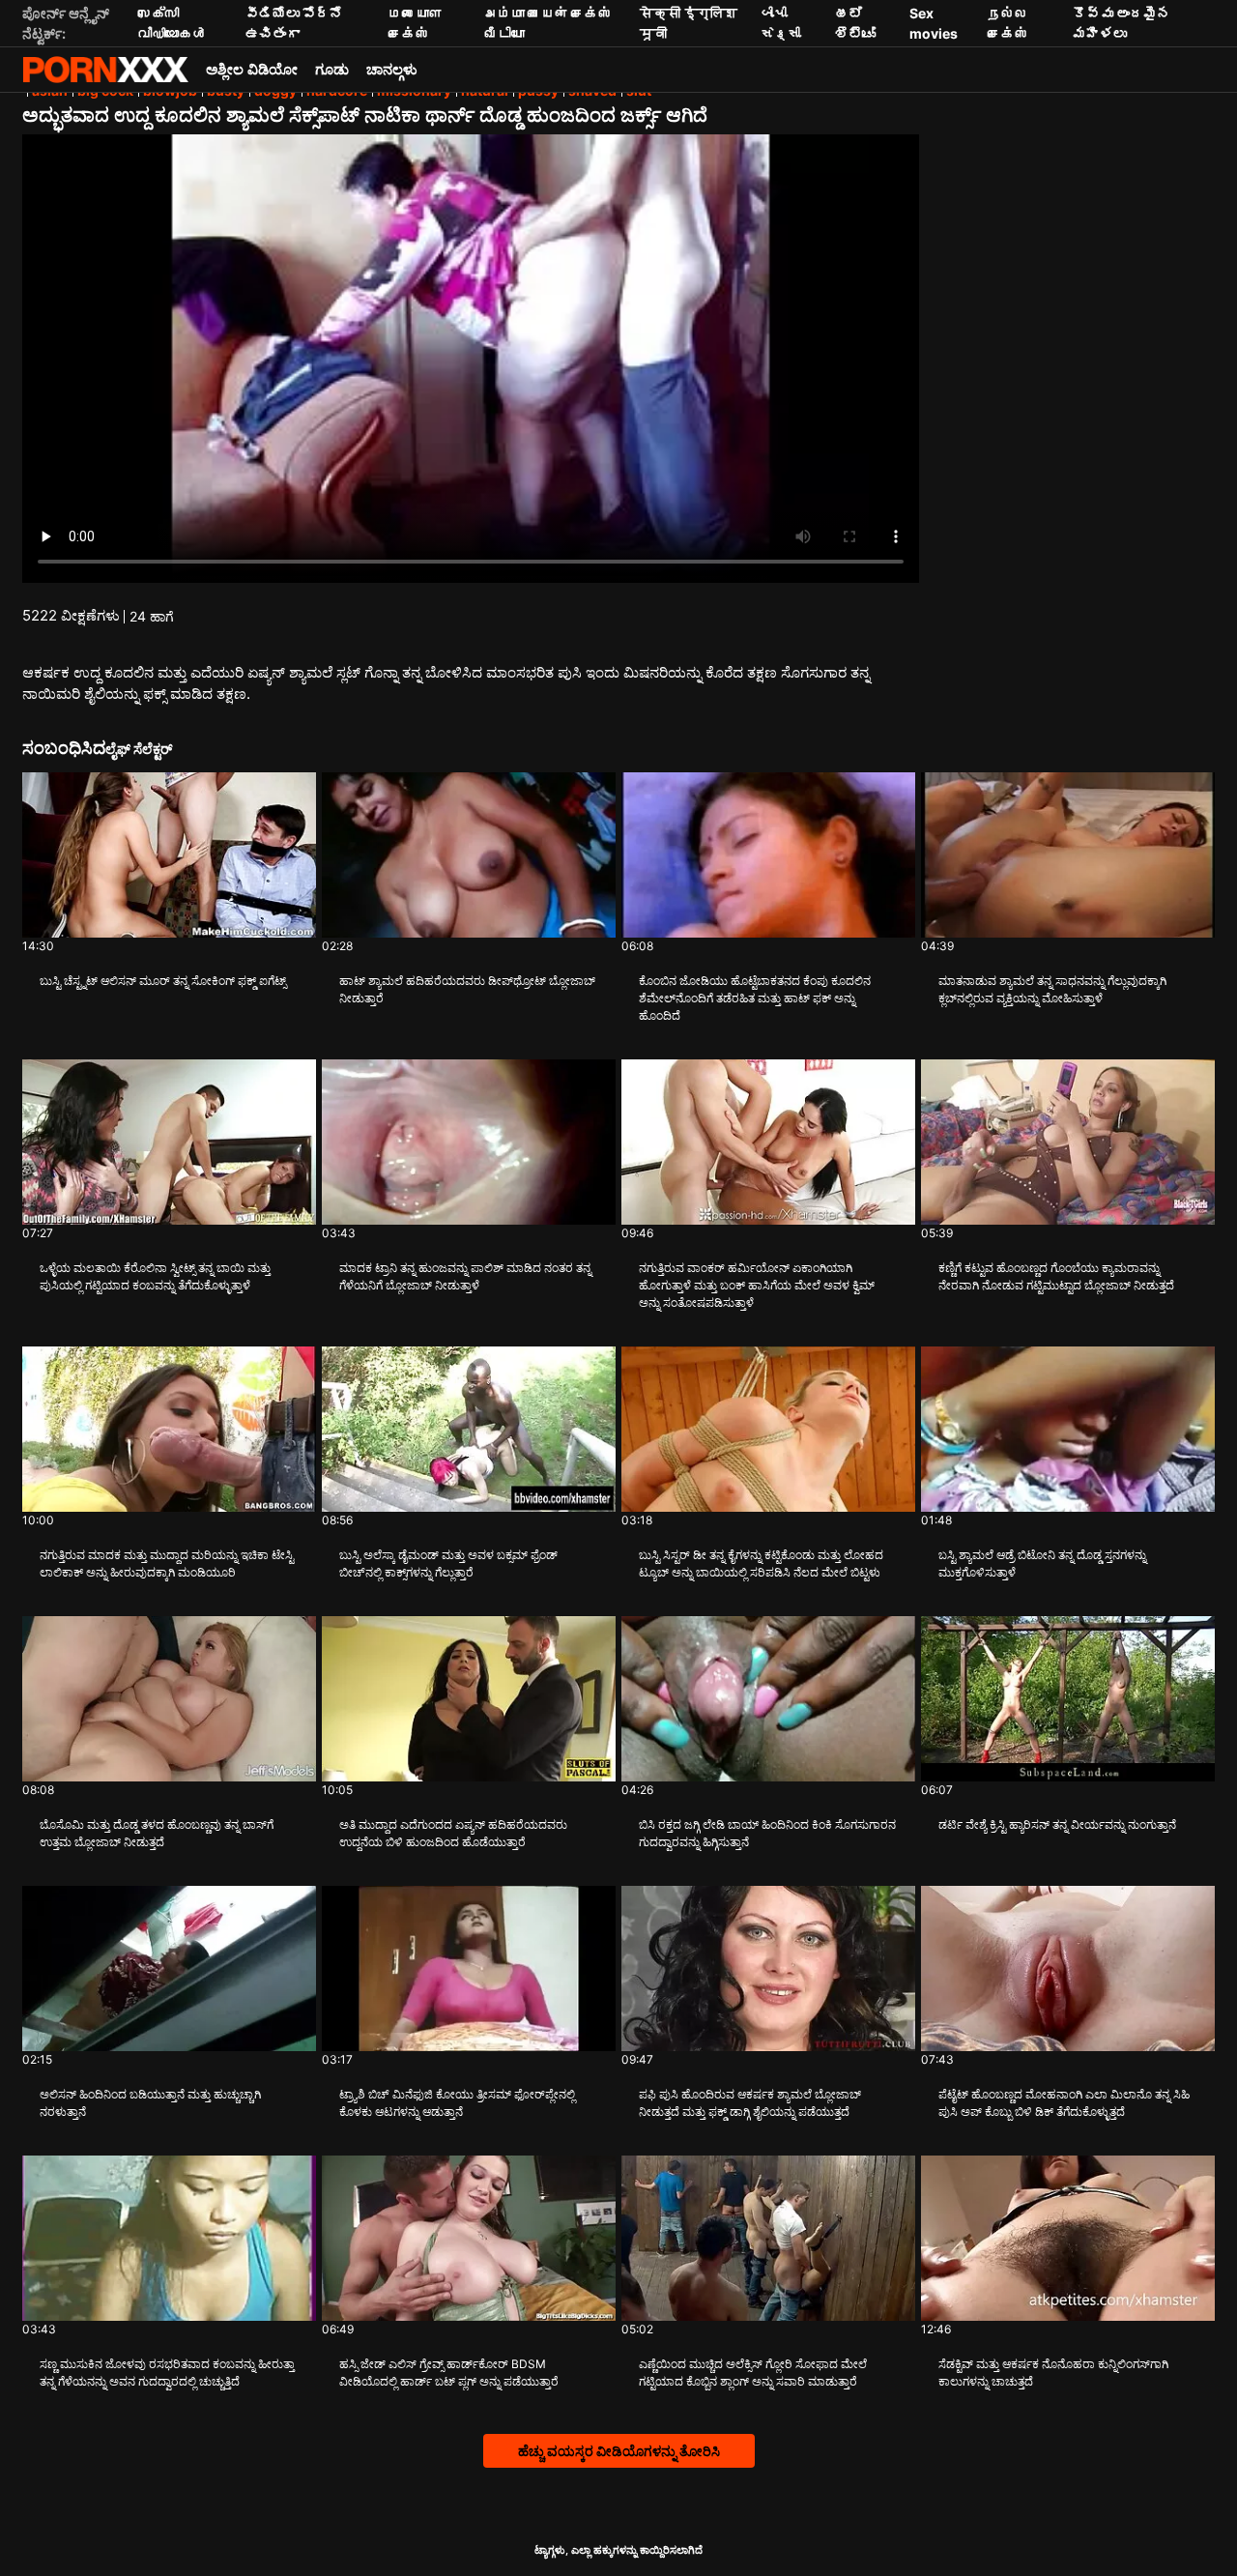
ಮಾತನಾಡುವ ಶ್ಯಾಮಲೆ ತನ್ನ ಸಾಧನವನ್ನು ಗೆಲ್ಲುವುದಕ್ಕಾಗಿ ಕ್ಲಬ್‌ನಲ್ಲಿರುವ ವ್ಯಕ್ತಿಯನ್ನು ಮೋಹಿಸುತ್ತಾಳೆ (1052, 989)
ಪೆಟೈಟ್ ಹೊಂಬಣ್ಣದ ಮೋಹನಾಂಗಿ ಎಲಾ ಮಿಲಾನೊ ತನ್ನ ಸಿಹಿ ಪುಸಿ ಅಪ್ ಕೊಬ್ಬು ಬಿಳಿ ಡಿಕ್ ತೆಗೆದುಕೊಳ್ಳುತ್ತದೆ (1064, 2103)
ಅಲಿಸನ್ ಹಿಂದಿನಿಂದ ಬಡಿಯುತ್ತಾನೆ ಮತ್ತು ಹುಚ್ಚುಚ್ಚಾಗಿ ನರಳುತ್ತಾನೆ (150, 2103)
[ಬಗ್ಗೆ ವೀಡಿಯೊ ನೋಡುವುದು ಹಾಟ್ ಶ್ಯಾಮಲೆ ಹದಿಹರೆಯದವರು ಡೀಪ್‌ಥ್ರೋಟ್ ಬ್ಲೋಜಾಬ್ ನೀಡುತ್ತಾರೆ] (469, 855)
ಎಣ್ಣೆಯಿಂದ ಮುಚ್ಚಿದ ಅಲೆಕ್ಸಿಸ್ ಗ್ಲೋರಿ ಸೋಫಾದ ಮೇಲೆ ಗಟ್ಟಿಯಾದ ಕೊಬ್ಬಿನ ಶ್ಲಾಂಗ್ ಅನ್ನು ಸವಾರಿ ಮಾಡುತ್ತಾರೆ (753, 2373)
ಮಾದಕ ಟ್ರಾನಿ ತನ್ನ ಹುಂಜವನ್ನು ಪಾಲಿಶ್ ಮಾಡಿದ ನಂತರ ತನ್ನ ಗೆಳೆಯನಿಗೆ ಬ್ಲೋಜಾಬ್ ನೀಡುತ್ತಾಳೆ (465, 1276)
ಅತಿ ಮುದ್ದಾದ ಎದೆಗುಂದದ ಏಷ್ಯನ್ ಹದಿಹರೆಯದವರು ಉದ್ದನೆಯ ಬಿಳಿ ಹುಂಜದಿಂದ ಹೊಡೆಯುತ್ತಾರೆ (453, 1833)
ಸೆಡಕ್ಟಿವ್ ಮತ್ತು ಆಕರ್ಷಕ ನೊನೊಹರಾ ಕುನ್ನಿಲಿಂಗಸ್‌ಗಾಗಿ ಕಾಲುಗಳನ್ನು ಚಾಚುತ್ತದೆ (1053, 2373)
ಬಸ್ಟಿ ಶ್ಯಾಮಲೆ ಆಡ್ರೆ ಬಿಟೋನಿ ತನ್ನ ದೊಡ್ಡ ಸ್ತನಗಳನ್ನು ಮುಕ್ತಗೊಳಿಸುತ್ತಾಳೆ (1042, 1563)
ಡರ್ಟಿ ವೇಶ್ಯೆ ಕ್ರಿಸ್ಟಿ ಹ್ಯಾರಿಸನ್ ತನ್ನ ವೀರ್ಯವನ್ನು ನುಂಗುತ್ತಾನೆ (1057, 1824)
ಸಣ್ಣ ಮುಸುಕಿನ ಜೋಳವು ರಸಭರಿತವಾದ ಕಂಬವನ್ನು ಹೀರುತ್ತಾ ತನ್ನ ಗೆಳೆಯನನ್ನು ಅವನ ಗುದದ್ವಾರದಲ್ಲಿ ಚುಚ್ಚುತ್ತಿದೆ (167, 2373)
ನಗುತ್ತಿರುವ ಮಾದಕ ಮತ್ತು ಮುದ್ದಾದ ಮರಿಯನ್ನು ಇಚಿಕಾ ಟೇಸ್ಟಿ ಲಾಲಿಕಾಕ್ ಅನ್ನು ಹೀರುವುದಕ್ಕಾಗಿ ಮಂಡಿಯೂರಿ (167, 1563)
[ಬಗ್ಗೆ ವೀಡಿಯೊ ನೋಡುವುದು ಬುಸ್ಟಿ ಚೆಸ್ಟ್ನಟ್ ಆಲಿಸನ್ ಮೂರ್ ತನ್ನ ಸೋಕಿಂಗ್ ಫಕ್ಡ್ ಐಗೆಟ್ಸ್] (169, 855)
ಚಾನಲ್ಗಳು (392, 69)
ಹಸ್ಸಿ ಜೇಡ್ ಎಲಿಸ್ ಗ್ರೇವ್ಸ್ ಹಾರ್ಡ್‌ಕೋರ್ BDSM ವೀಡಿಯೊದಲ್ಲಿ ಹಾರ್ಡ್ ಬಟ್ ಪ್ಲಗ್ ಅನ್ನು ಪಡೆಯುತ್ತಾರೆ (449, 2373)
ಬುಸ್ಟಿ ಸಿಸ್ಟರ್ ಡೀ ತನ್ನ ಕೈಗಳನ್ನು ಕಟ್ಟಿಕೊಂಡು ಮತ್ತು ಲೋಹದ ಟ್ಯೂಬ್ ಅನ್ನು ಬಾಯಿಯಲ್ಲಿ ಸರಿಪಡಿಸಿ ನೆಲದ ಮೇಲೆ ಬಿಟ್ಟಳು (761, 1563)
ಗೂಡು (332, 69)
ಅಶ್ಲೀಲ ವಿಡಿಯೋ (252, 69)
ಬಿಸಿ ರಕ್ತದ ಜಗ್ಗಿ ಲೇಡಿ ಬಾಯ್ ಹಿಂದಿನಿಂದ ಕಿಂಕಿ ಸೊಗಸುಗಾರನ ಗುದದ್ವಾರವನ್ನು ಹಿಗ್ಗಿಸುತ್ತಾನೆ (767, 1833)
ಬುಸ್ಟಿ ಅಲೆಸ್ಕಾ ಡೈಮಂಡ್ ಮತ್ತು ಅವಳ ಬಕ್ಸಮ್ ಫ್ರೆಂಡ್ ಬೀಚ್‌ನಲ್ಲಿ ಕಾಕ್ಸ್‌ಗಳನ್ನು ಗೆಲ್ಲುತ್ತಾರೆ (448, 1563)
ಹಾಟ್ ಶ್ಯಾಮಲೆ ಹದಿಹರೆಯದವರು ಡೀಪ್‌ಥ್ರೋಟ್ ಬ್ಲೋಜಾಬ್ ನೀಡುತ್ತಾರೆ (467, 989)
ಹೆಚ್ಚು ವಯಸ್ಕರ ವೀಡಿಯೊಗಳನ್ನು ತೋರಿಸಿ (619, 2451)
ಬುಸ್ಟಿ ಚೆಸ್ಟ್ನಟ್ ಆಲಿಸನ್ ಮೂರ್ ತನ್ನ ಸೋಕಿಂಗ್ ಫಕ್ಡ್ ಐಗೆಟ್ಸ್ (163, 981)
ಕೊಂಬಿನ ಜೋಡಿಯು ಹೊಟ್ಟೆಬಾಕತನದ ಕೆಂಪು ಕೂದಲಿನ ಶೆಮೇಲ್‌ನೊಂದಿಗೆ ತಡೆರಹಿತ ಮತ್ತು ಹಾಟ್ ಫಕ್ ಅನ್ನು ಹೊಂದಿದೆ (755, 998)
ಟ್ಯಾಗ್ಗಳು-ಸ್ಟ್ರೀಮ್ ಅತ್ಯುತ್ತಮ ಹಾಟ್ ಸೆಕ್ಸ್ (105, 70)
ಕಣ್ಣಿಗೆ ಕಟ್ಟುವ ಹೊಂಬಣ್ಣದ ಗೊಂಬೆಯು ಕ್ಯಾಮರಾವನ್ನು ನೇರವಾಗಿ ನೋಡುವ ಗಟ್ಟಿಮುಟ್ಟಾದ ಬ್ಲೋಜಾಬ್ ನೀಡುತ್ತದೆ (1056, 1276)
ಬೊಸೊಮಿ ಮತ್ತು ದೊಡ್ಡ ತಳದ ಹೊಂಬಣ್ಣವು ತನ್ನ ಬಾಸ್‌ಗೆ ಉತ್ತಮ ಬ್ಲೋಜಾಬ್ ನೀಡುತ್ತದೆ (157, 1833)
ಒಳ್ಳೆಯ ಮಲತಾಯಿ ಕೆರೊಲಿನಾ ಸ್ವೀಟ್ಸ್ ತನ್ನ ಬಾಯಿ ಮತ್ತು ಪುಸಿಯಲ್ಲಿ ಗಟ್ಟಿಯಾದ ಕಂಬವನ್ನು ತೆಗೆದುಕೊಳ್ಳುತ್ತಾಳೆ (155, 1276)
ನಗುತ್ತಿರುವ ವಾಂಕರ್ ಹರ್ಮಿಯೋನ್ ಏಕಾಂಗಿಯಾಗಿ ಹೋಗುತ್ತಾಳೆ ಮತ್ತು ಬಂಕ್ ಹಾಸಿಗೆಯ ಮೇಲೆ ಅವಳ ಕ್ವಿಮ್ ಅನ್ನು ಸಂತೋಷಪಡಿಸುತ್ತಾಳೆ (757, 1285)
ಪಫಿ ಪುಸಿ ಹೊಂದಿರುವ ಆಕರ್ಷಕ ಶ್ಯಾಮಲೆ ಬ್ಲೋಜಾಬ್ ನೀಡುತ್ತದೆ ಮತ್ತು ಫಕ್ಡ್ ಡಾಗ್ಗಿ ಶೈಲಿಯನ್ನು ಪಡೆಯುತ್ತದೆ (750, 2103)
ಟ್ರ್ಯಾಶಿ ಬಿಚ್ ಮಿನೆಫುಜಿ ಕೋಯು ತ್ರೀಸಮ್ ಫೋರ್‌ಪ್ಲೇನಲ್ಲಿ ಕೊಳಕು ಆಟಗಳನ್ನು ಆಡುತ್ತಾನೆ (457, 2103)
